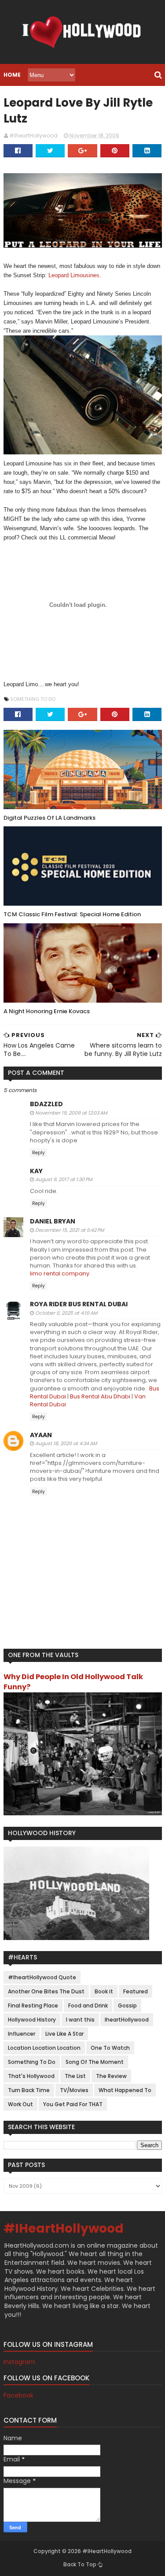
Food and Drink (88, 2005)
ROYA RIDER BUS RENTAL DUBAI (79, 1304)
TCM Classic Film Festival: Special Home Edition (72, 914)
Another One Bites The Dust (46, 1991)
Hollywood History (32, 2020)
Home (12, 75)
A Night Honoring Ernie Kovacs (47, 1011)
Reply (38, 1153)
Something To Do (33, 699)
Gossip (127, 2005)
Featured (136, 1991)
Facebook (18, 2395)
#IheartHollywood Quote (42, 1977)
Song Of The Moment (95, 2062)
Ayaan (41, 1435)
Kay (36, 1171)
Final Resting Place (33, 2005)
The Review (111, 2076)
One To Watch (110, 2048)
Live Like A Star (64, 2034)
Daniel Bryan (53, 1221)
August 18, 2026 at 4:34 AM (66, 1443)
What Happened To (125, 2090)
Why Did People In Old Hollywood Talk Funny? (73, 1682)
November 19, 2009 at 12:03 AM (71, 1113)
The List (75, 2076)
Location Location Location (44, 2048)
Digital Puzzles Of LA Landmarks (49, 818)
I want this (80, 2020)
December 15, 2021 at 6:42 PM (70, 1230)
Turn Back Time (29, 2090)
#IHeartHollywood (64, 2228)
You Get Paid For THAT (73, 2104)
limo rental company (60, 1273)
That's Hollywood (31, 2076)
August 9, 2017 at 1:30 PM (64, 1179)
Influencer (22, 2034)
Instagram (19, 2362)
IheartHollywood (127, 2020)
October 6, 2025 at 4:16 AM (66, 1313)
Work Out (20, 2104)
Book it (104, 1991)
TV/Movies (74, 2090)
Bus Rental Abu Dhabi (100, 1396)
